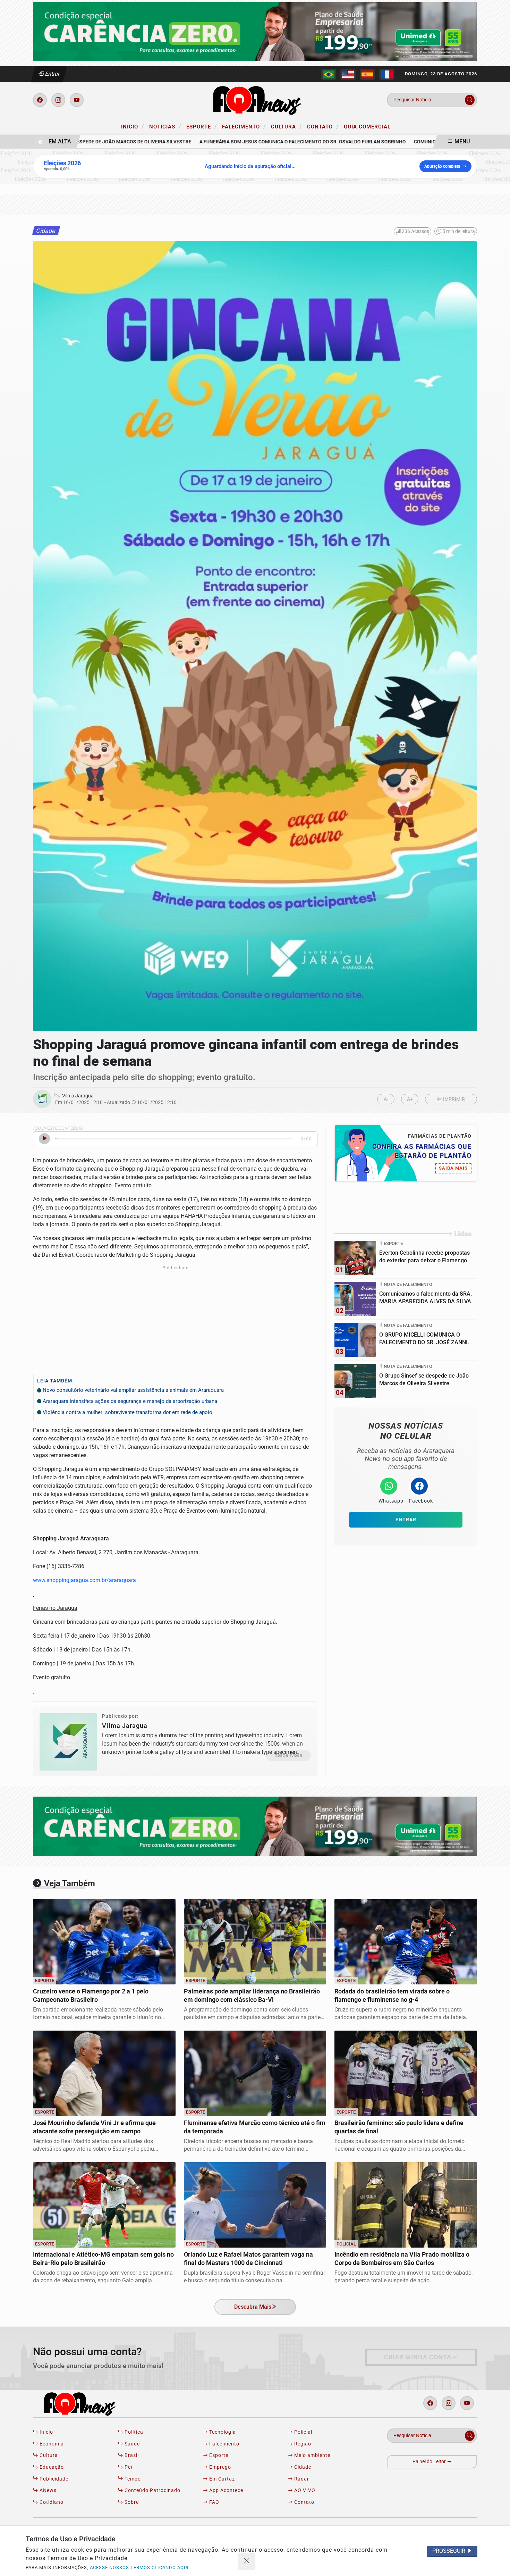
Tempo (132, 2479)
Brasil (131, 2455)
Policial (303, 2432)
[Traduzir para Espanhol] (367, 74)
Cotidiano (51, 2502)
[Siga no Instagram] (58, 100)
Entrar (52, 74)
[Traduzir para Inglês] (348, 74)
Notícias (165, 126)
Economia (51, 2444)
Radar (301, 2479)
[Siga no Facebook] (40, 100)
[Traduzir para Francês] (387, 74)
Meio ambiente (312, 2455)
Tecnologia (222, 2432)
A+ (410, 1099)
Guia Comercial (367, 127)
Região (302, 2444)
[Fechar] (247, 2561)
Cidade (302, 2467)
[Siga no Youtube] (77, 100)
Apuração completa (442, 166)
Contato (323, 126)
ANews (47, 2490)
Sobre (131, 2502)
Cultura (286, 126)
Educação (51, 2467)
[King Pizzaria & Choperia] (255, 31)
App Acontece (226, 2490)
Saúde (131, 2444)
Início (133, 126)
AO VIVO (304, 2490)
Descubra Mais (253, 2307)
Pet (128, 2467)
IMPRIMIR (453, 1099)
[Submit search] (470, 100)
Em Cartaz (221, 2479)
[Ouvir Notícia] (44, 1139)
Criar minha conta (418, 2357)
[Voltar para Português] (329, 74)
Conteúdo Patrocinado (152, 2490)
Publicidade (53, 2479)
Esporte (202, 126)
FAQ (214, 2502)
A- (386, 1099)
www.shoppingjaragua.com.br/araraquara (84, 1580)
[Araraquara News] (255, 99)
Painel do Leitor (430, 2462)
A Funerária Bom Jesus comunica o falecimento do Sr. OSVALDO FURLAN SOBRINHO (271, 142)
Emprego (219, 2467)
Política (133, 2432)
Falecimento (244, 126)
